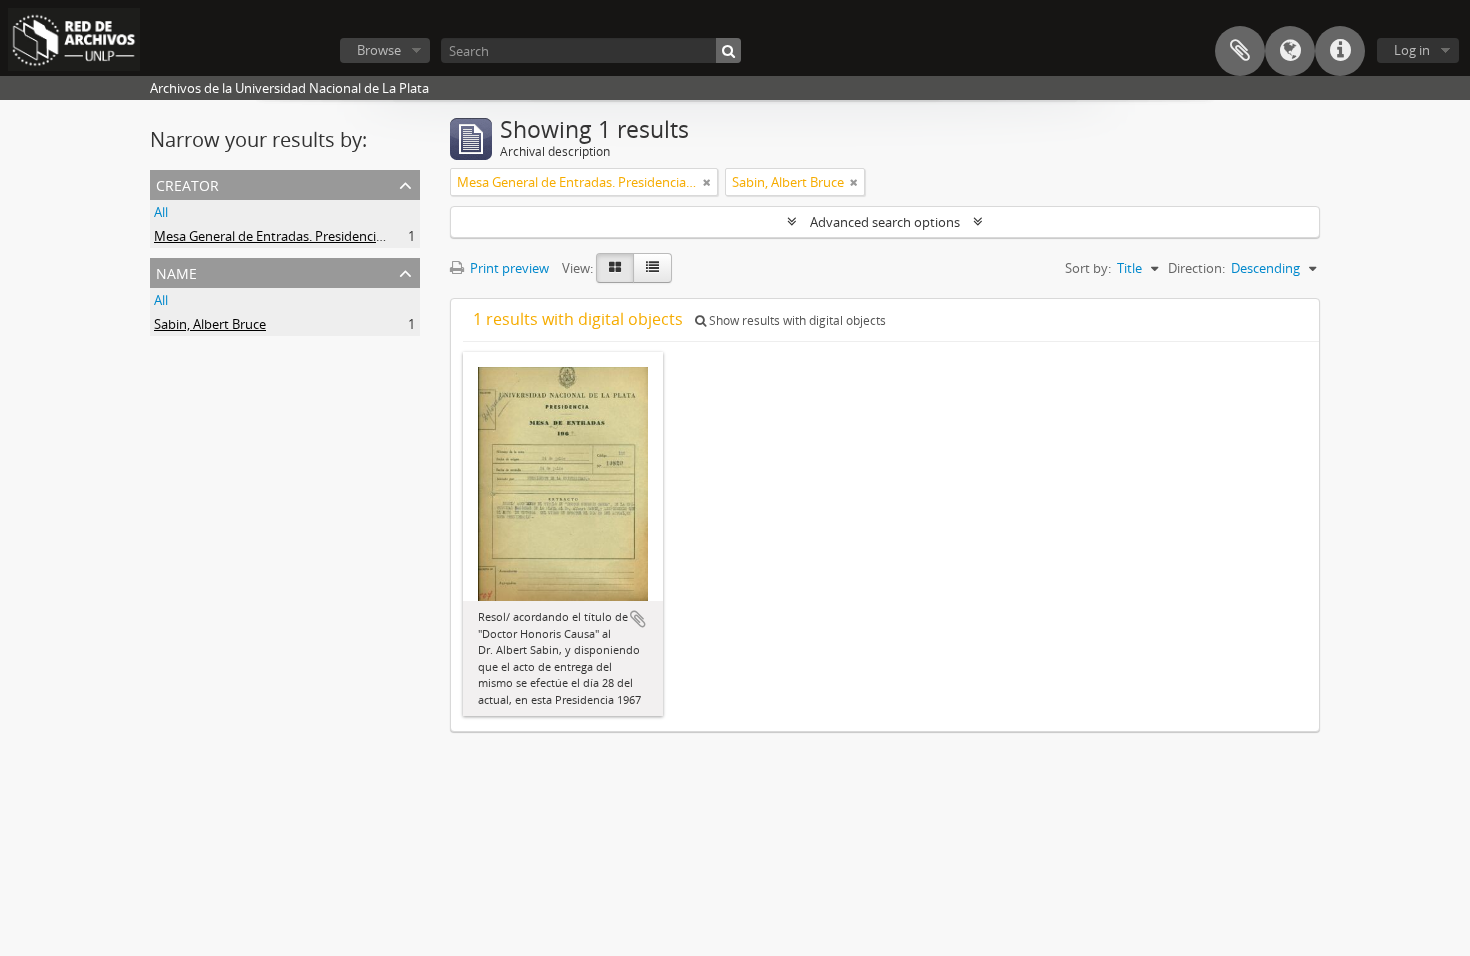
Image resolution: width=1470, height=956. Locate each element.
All (161, 212)
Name (176, 271)
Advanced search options (885, 222)
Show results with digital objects (796, 320)
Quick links (1340, 51)
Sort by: (1088, 268)
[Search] (728, 50)
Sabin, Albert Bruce (210, 324)
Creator (187, 183)
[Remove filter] (707, 182)
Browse (379, 50)
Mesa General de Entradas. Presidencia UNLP (287, 236)
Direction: (1196, 268)
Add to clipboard (638, 619)
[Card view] (615, 268)
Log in (1412, 50)
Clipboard (1240, 51)
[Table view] (652, 268)
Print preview (508, 268)
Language (1290, 51)
